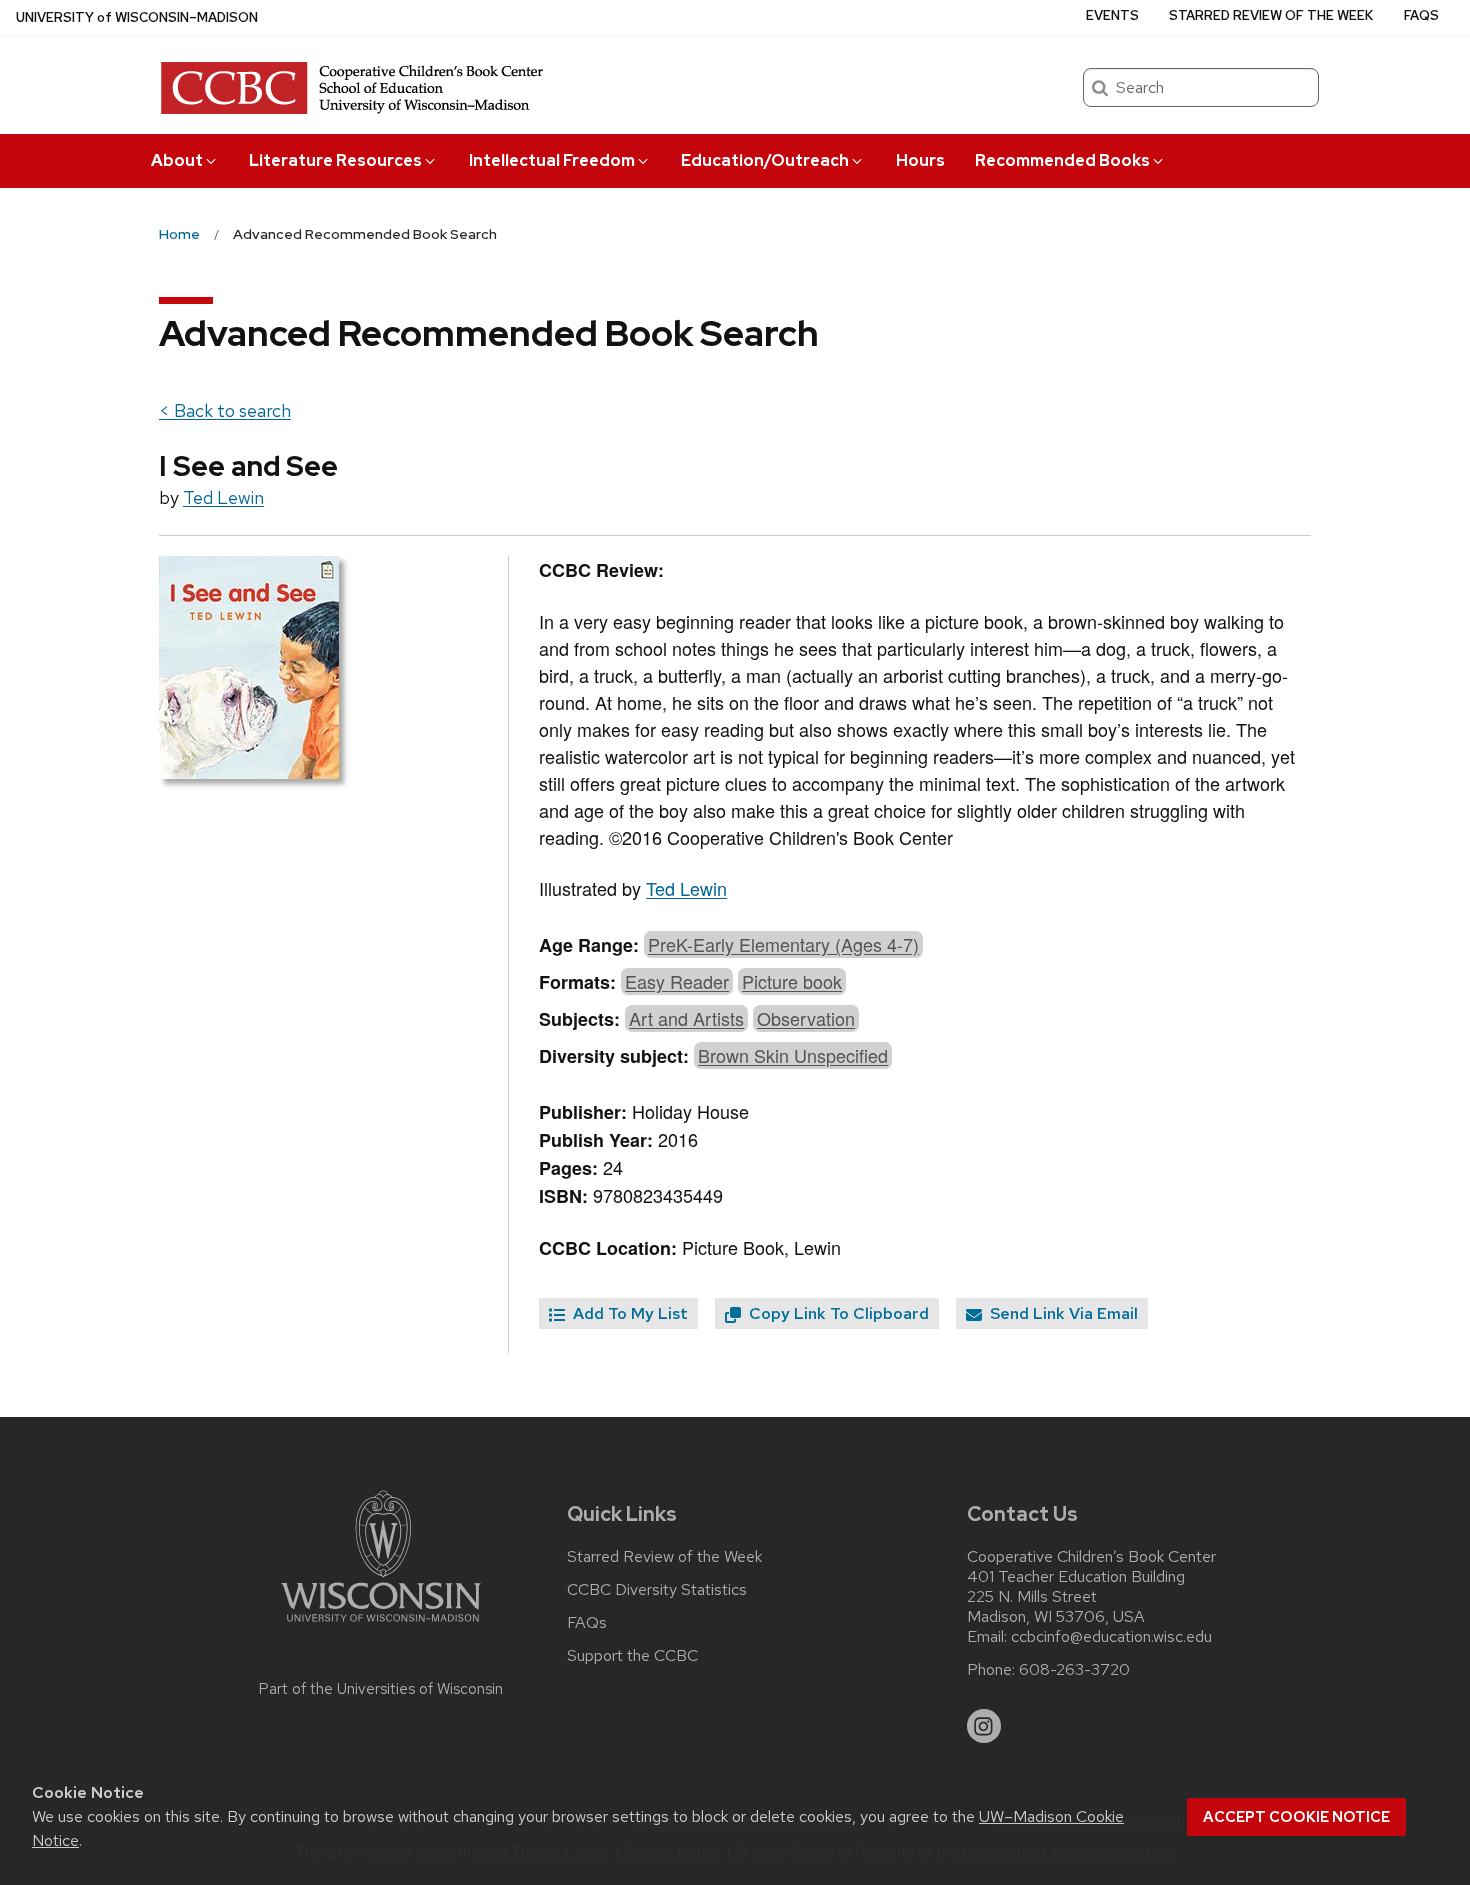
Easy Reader (677, 981)
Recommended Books (1062, 160)
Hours (920, 160)
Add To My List (628, 1313)
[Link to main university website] (381, 1625)
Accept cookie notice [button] (1296, 1817)
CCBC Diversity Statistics (657, 1590)
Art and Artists (686, 1018)
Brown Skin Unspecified (793, 1055)
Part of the (381, 1689)
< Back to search (225, 410)
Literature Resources (335, 160)
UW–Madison (137, 17)
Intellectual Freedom (552, 160)
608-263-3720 (1074, 1670)
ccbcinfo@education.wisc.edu (1111, 1637)
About (177, 160)
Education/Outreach (765, 160)
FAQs (1421, 15)
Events (1112, 15)
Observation (806, 1018)
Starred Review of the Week (1271, 15)
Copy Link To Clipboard (837, 1313)
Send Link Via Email (1062, 1313)
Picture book (792, 981)
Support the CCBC (632, 1656)
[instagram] (984, 1726)
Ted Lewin (223, 497)
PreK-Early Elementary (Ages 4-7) (783, 944)
